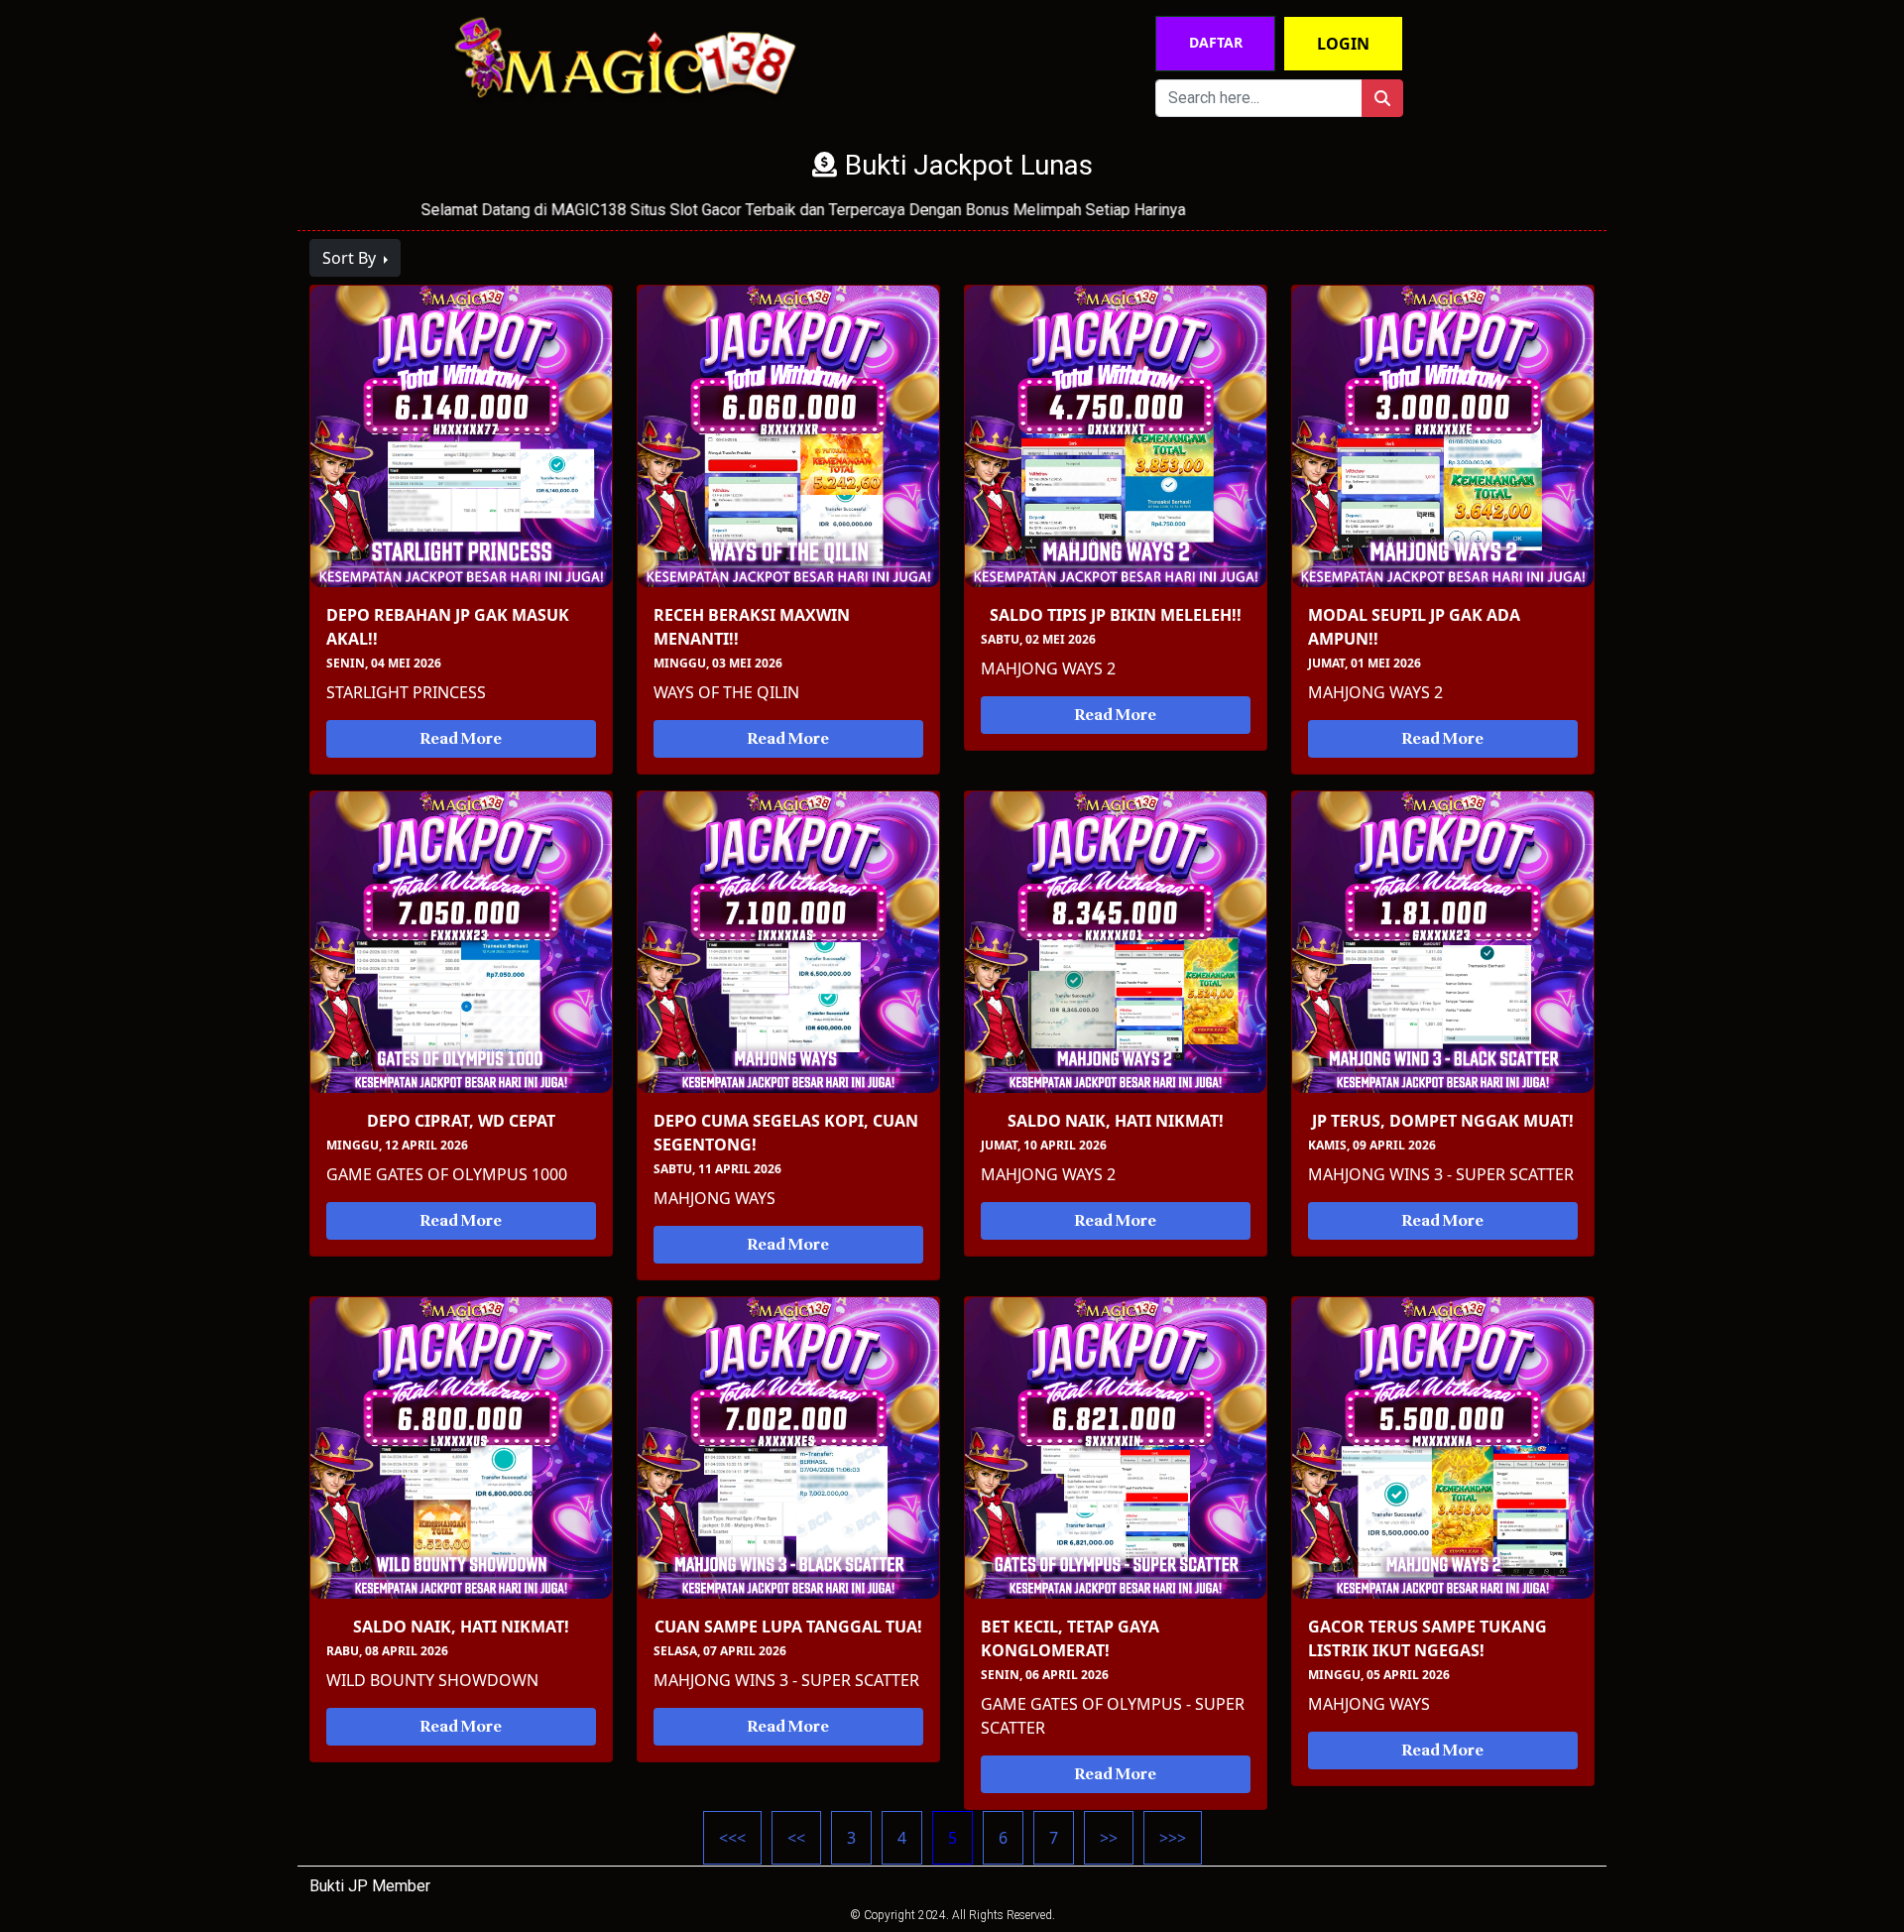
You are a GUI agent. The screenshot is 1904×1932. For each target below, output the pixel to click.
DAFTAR (1216, 42)
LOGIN (1343, 44)
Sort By (351, 258)
